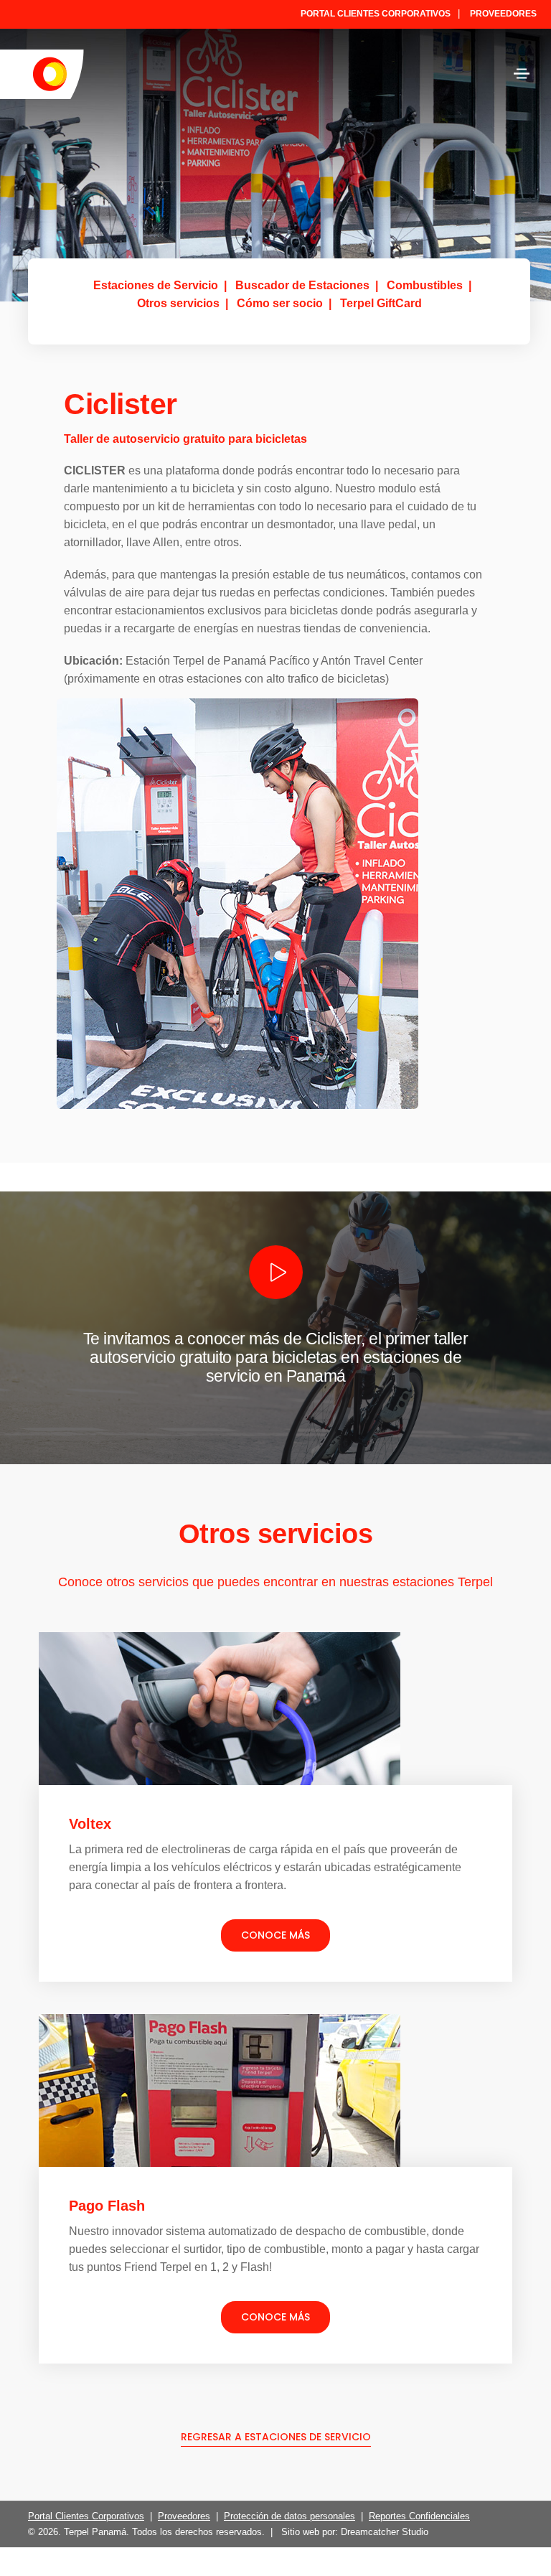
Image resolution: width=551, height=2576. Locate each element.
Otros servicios (178, 303)
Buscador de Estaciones (302, 285)
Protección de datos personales (289, 2516)
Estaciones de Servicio (156, 285)
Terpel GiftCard (381, 303)
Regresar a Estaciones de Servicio (276, 2437)
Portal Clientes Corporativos (376, 14)
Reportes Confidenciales (419, 2516)
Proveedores (503, 14)
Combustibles (425, 285)
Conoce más (275, 1935)
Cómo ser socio (280, 303)
